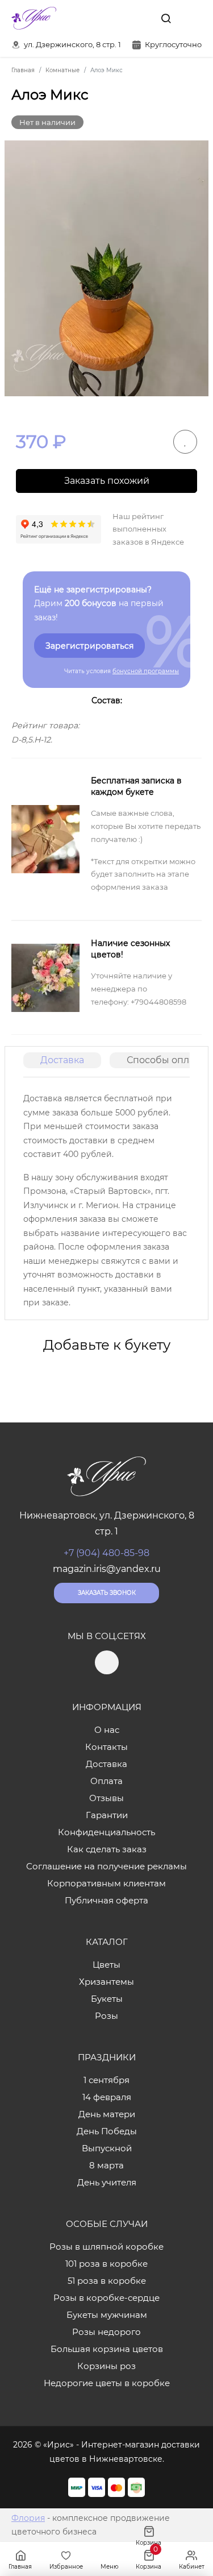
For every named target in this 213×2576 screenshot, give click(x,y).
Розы (106, 2016)
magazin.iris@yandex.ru (107, 1569)
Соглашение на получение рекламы (106, 1866)
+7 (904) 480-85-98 (106, 1553)
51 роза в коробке (107, 2281)
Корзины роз (106, 2366)
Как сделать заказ (107, 1849)
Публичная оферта (106, 1900)
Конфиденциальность (106, 1832)
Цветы (106, 1965)
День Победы (107, 2131)
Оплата (106, 1781)
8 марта (106, 2165)
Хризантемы (106, 1982)
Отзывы (106, 1798)
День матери (107, 2114)
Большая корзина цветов (107, 2349)
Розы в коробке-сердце (106, 2298)
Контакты (106, 1747)
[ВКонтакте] (140, 18)
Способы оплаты (166, 1060)
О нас (107, 1730)
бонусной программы (146, 671)
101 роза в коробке (106, 2264)
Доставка (62, 1060)
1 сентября (106, 2080)
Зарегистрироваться (89, 646)
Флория (28, 2518)
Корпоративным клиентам (106, 1883)
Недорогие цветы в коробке (107, 2383)
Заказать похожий (107, 481)
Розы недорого (106, 2332)
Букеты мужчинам (107, 2315)
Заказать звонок (107, 1593)
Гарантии (107, 1815)
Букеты (107, 1999)
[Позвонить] (192, 18)
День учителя (107, 2182)
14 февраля (107, 2097)
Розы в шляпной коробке (106, 2247)
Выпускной (107, 2148)
